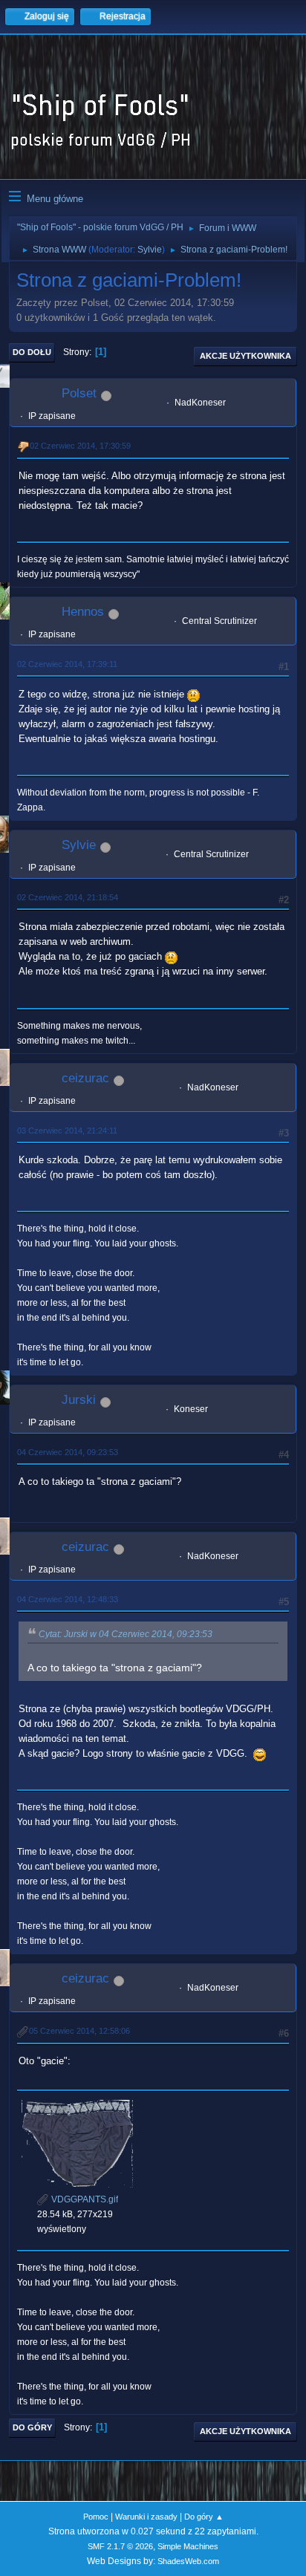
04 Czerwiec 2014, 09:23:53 (68, 1452)
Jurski (79, 1400)
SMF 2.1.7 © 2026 (120, 2546)
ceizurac (85, 1078)
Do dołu (32, 352)
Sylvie (150, 250)
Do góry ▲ (204, 2517)
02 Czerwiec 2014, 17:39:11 (67, 664)
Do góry (32, 2427)
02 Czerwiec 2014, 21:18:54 (68, 897)
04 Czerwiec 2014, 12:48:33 (68, 1599)
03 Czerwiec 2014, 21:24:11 (67, 1131)
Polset (79, 393)
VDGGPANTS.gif (84, 2199)
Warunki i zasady (146, 2517)
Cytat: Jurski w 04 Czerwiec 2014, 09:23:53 (126, 1634)
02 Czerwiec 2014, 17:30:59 (80, 446)
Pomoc (96, 2517)
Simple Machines (188, 2546)
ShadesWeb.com (188, 2561)
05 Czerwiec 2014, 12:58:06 (79, 2031)
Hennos (83, 612)
